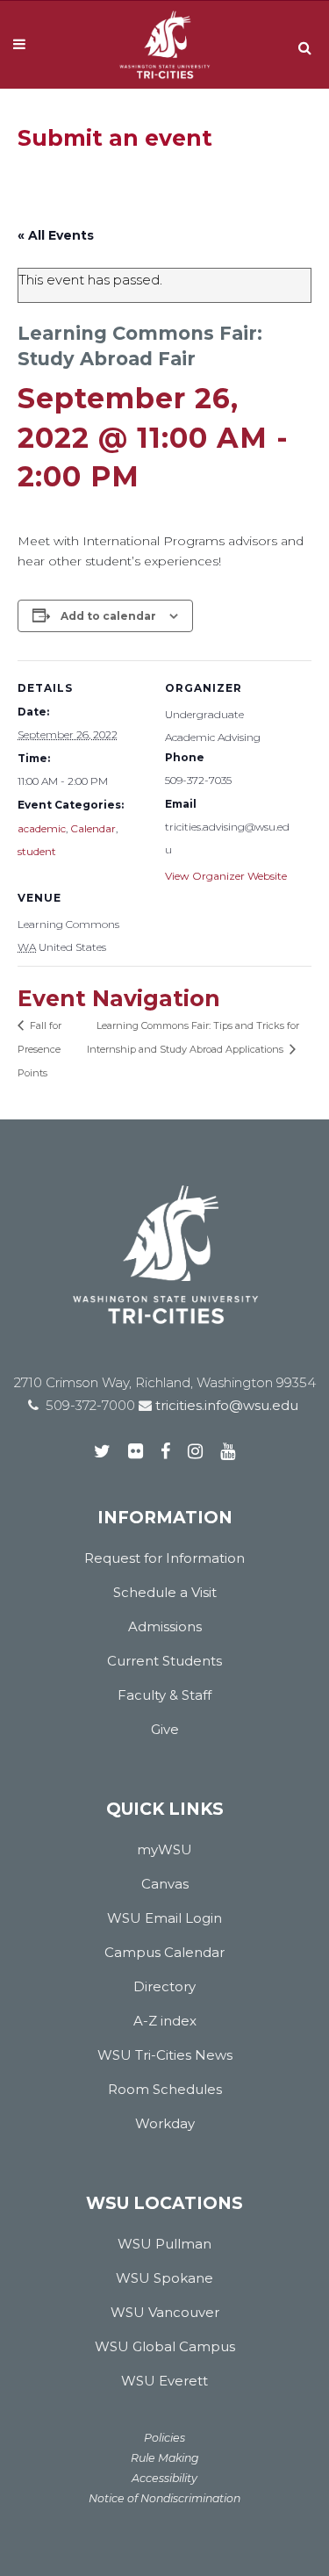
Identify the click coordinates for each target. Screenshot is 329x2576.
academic (42, 828)
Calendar (93, 828)
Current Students (164, 1661)
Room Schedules (165, 2089)
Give (165, 1729)
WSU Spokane (164, 2278)
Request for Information (164, 1558)
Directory (164, 1986)
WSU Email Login (164, 1918)
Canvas (165, 1884)
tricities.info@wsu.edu (225, 1405)
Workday (165, 2123)
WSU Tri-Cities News (165, 2055)
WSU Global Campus (165, 2346)
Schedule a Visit (165, 1592)
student (37, 851)
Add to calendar (108, 616)
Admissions (165, 1626)
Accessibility (164, 2478)
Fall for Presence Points (39, 1049)
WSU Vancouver (165, 2312)
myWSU (164, 1849)
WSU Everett (164, 2381)
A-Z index (165, 2021)
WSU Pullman (164, 2244)
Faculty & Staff (164, 1695)
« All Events (56, 235)
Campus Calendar (164, 1952)
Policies (164, 2438)
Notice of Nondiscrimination (164, 2498)
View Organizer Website (226, 876)
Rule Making (165, 2458)
